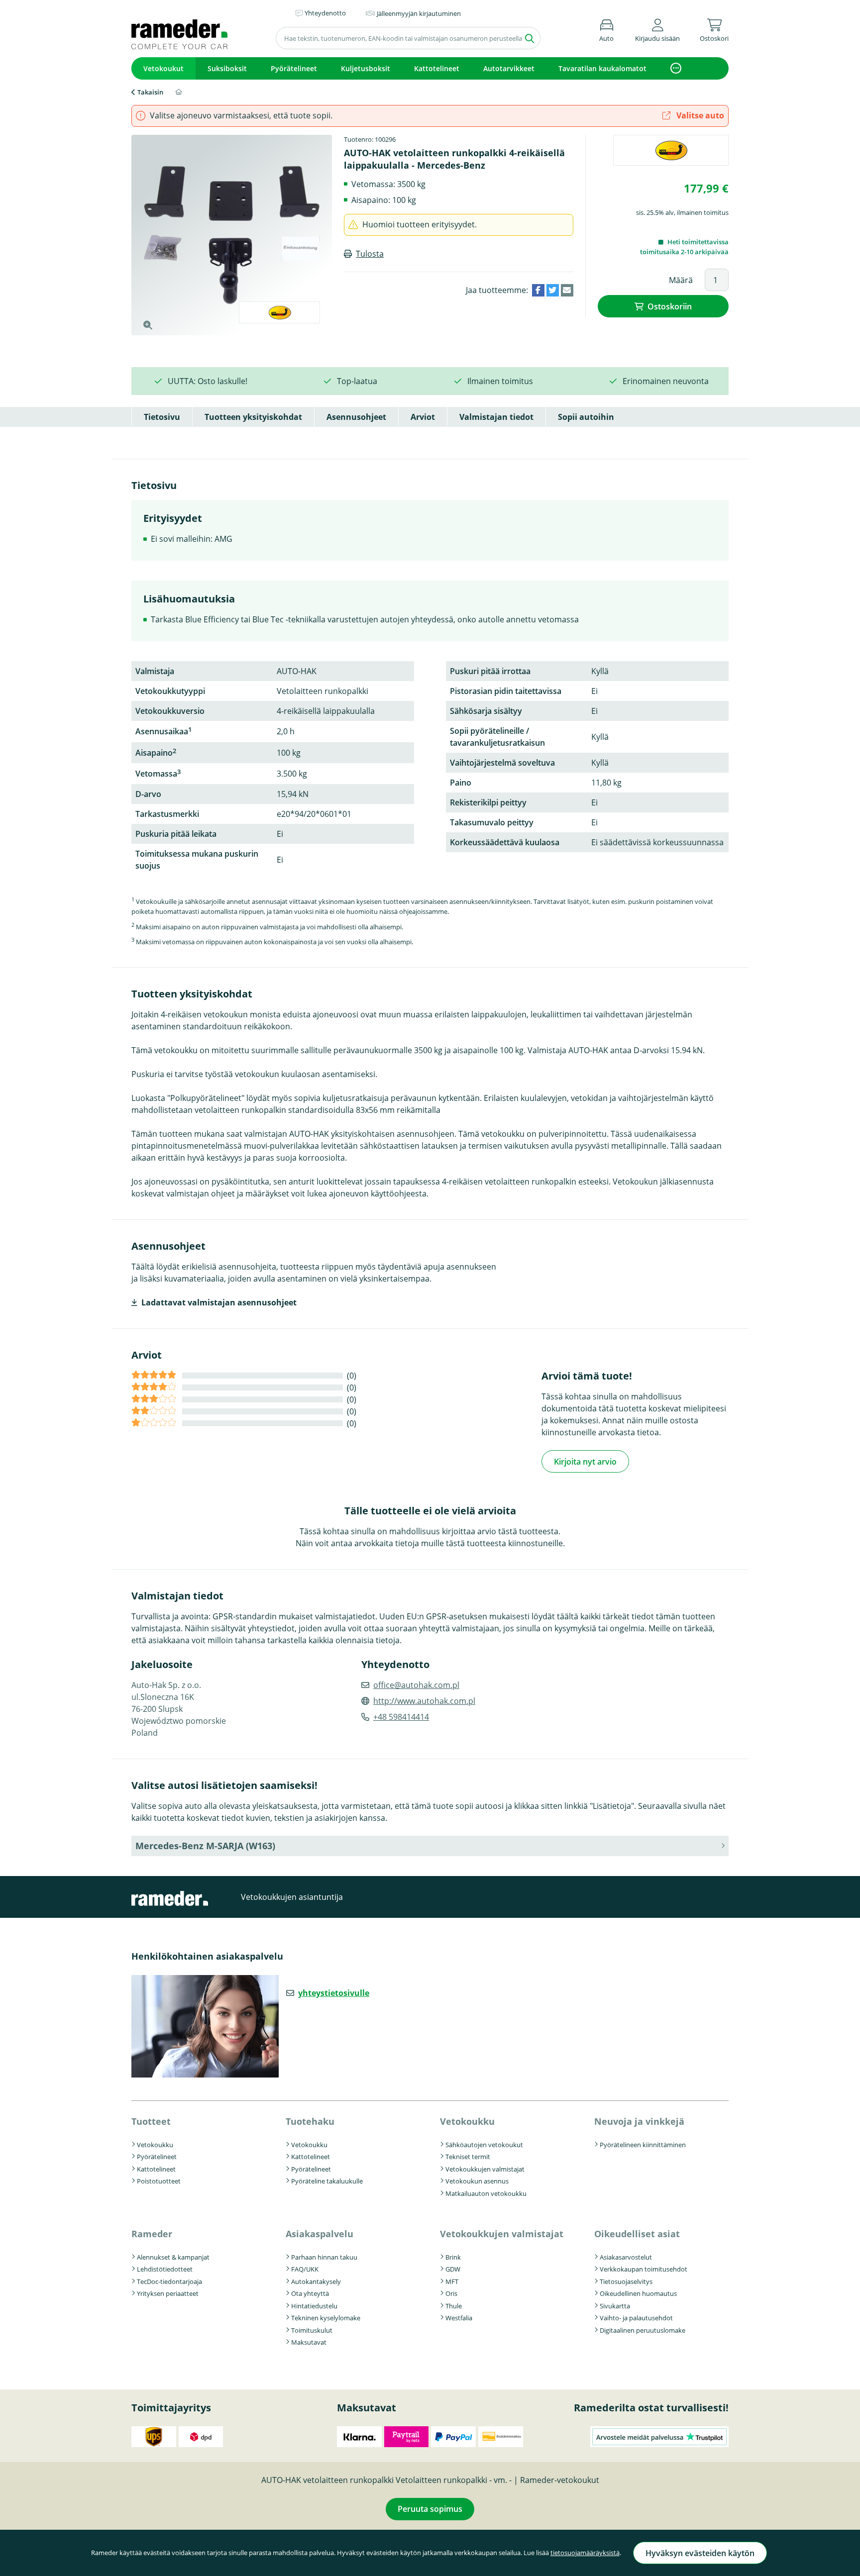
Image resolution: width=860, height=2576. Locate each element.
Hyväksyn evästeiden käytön (700, 2553)
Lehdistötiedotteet (165, 2269)
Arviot (423, 417)
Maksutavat (309, 2342)
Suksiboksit (227, 68)
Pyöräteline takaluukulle (327, 2181)
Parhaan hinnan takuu (324, 2257)
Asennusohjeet (356, 417)
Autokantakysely (316, 2281)
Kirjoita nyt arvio (585, 1462)
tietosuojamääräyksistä (585, 2553)
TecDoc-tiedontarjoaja (169, 2281)
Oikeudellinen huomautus (638, 2293)
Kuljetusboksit (366, 68)
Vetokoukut (163, 68)
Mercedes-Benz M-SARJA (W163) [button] (205, 1846)
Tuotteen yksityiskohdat (253, 417)
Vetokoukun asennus (477, 2181)
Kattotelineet (437, 68)
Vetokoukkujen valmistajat (485, 2169)
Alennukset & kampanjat (173, 2257)
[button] (657, 29)
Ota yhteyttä (310, 2293)
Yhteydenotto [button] (325, 13)
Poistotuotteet (159, 2181)
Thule (454, 2306)
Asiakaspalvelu (320, 2234)
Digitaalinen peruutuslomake (643, 2330)
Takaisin (150, 92)
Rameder (152, 2234)
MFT (452, 2281)
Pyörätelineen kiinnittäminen (643, 2145)
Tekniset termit (468, 2157)
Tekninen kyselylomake (326, 2318)
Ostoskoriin (670, 306)
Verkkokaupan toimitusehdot (644, 2269)
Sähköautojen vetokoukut (484, 2145)
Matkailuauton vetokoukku (486, 2193)
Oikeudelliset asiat (637, 2234)
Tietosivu (162, 417)
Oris (451, 2293)
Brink (453, 2257)
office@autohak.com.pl (416, 1685)
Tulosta (370, 254)
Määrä (681, 280)
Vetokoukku (155, 2145)
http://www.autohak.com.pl (424, 1701)
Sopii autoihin (586, 417)
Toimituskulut (312, 2330)
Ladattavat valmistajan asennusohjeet (219, 1302)
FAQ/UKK (305, 2269)
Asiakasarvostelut (626, 2257)
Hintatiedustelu (314, 2306)
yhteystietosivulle (334, 1993)
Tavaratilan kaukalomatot (602, 68)
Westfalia (459, 2318)
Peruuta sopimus (430, 2509)
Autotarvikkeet (509, 68)
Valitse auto (699, 115)
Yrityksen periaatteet (168, 2293)
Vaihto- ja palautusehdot (636, 2318)
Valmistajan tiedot (496, 417)
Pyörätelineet (294, 68)
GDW (453, 2269)
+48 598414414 (401, 1717)
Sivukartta (615, 2306)
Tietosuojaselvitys (626, 2281)
